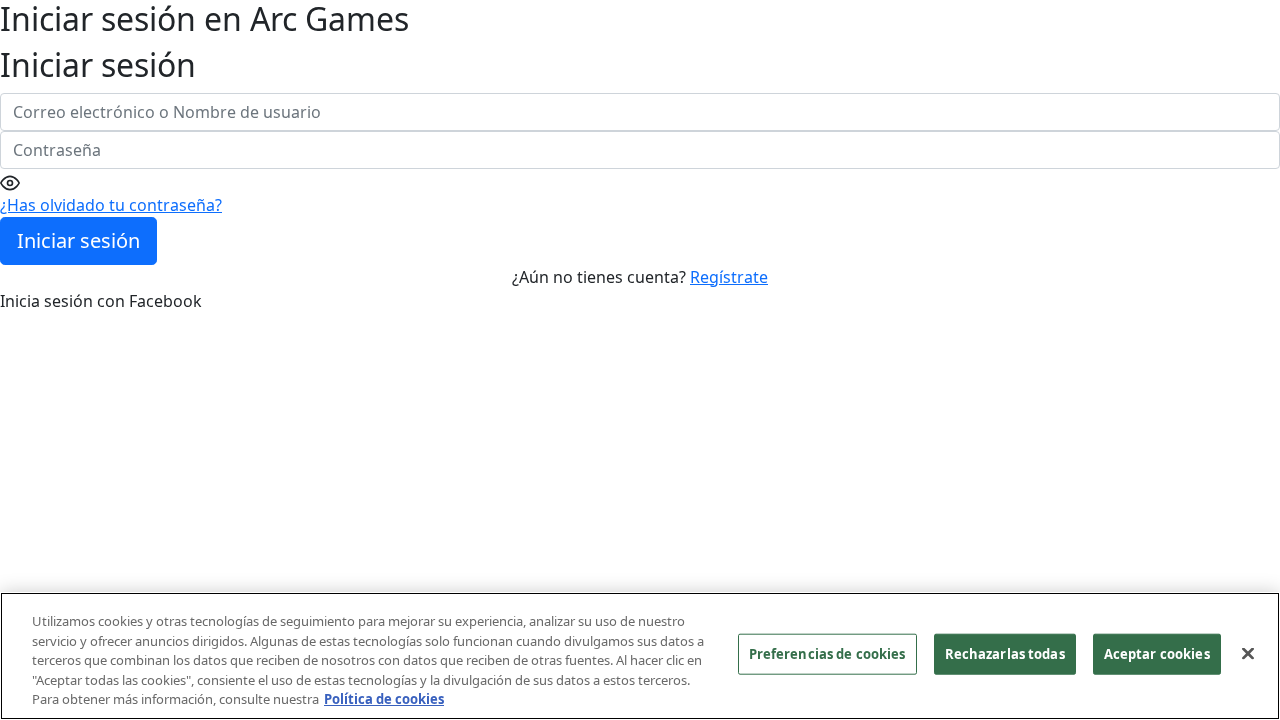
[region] (640, 656)
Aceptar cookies (1157, 654)
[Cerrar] (1248, 654)
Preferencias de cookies (827, 654)
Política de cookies (384, 699)
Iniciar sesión (78, 240)
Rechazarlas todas (1005, 654)
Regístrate (729, 277)
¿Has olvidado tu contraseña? (111, 205)
